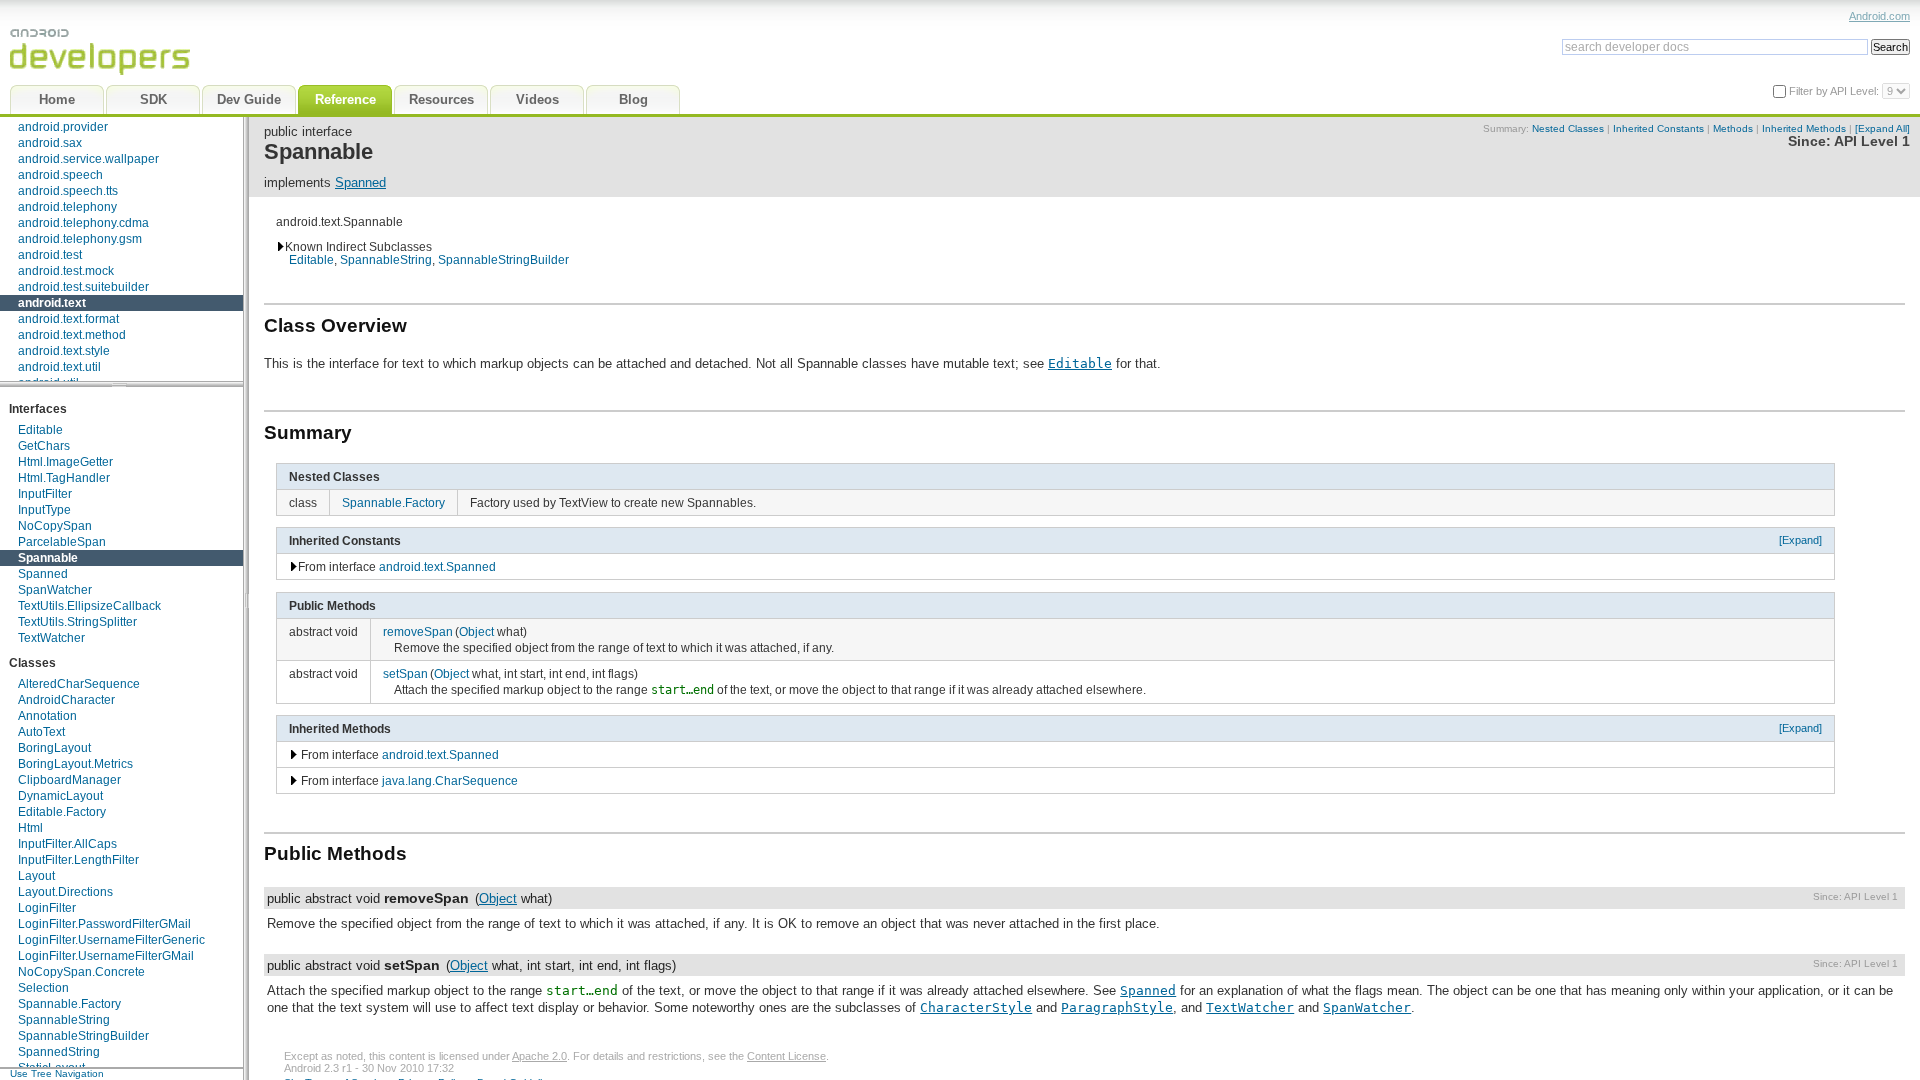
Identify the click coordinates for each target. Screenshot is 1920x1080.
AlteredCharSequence (79, 684)
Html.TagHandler (64, 478)
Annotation (47, 716)
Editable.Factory (62, 812)
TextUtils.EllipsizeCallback (89, 606)
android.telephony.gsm (80, 239)
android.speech (60, 175)
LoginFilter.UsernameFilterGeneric (111, 940)
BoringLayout (54, 748)
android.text (52, 303)
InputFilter (45, 494)
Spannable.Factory (69, 1004)
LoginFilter (47, 908)
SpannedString (59, 1052)
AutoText (41, 732)
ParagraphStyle (1117, 1007)
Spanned (43, 574)
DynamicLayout (60, 796)
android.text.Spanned (437, 566)
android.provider (63, 127)
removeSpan (418, 631)
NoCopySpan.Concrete (81, 972)
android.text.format (68, 319)
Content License (786, 1056)
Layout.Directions (65, 892)
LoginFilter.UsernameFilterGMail (106, 956)
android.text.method (72, 335)
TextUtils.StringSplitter (77, 622)
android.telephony (67, 207)
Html (30, 828)
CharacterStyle (976, 1007)
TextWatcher (51, 638)
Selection (43, 988)
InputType (44, 510)
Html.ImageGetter (65, 462)
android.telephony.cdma (83, 223)
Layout (36, 876)
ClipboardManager (69, 780)
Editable (40, 430)
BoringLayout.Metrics (75, 764)
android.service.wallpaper (88, 159)
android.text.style (64, 351)
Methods (1733, 128)
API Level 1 (1872, 141)
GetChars (44, 446)
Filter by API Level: (1835, 91)
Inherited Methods (1804, 128)
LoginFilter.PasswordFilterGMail (104, 924)
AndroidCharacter (66, 700)
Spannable (48, 558)
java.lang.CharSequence (450, 780)
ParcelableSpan (62, 542)
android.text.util (59, 367)
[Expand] (1800, 540)
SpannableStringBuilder (83, 1036)
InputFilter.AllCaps (67, 844)
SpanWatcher (55, 590)
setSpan (405, 673)
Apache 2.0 (539, 1056)
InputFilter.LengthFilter (78, 860)
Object (476, 631)
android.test (50, 255)
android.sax (50, 143)
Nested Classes (1568, 128)
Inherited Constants (1658, 128)
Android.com (1879, 16)
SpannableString (64, 1020)
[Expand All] (1882, 128)
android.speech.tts (68, 191)
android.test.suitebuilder (83, 287)
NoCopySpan (55, 526)
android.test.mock (66, 271)
